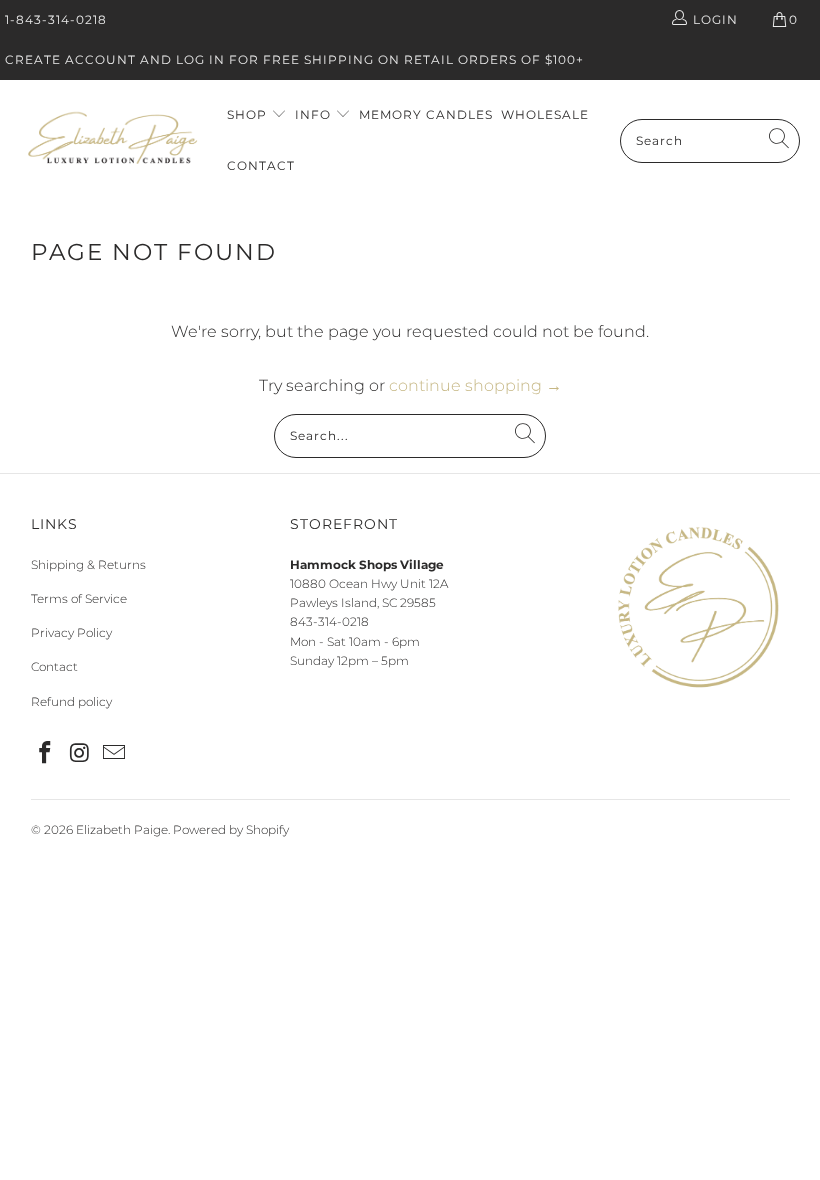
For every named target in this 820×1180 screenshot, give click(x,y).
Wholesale (545, 114)
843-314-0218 (329, 621)
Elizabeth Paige (122, 829)
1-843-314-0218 (56, 19)
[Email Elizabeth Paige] (115, 754)
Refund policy (71, 701)
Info (315, 114)
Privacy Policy (71, 632)
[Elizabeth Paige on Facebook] (46, 754)
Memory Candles (426, 114)
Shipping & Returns (88, 564)
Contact (261, 165)
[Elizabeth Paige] (112, 140)
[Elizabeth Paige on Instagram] (80, 754)
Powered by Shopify (231, 829)
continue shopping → (475, 385)
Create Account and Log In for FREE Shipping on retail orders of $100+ (294, 59)
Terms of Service (79, 598)
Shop (249, 114)
